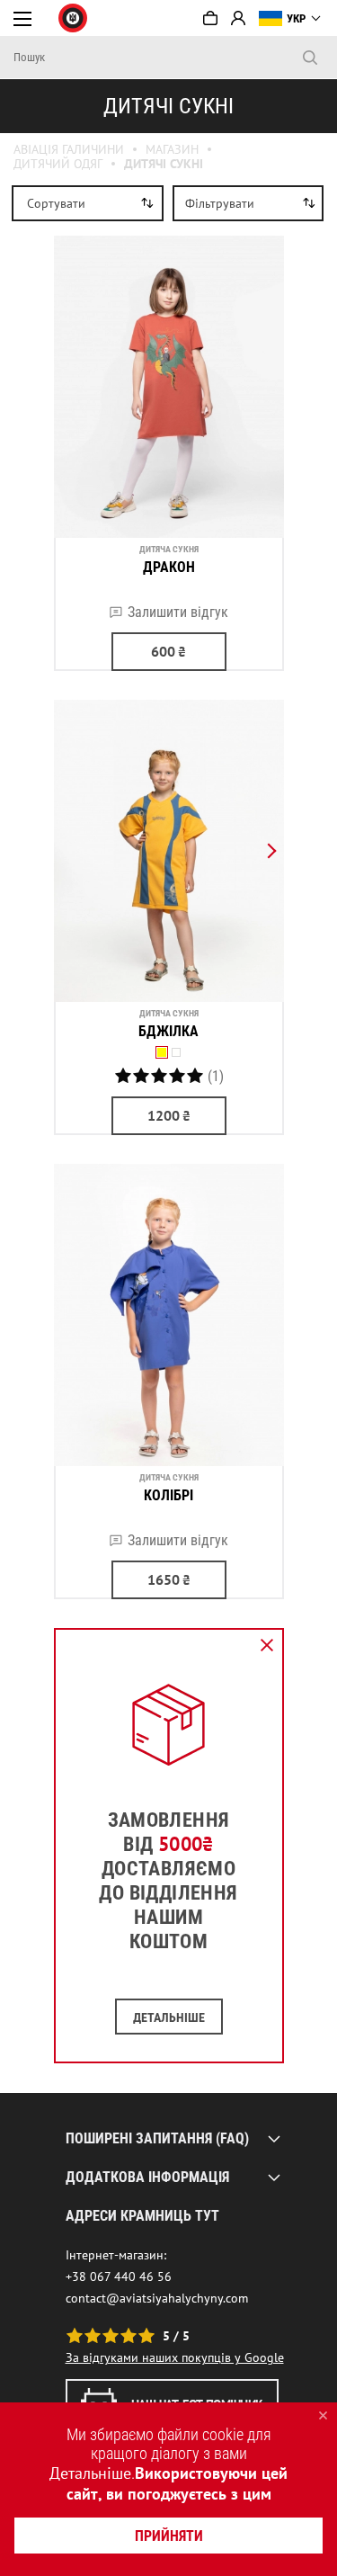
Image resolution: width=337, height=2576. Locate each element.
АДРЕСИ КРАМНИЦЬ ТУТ (142, 2216)
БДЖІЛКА (168, 1031)
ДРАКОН (169, 567)
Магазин (172, 149)
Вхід (238, 18)
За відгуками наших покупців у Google (175, 2357)
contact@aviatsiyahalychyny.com (157, 2298)
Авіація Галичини (69, 149)
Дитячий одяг (58, 164)
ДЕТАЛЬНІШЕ (169, 2017)
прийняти (169, 2536)
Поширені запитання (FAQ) (157, 2138)
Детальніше (90, 2473)
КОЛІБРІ (168, 1495)
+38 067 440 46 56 (119, 2276)
